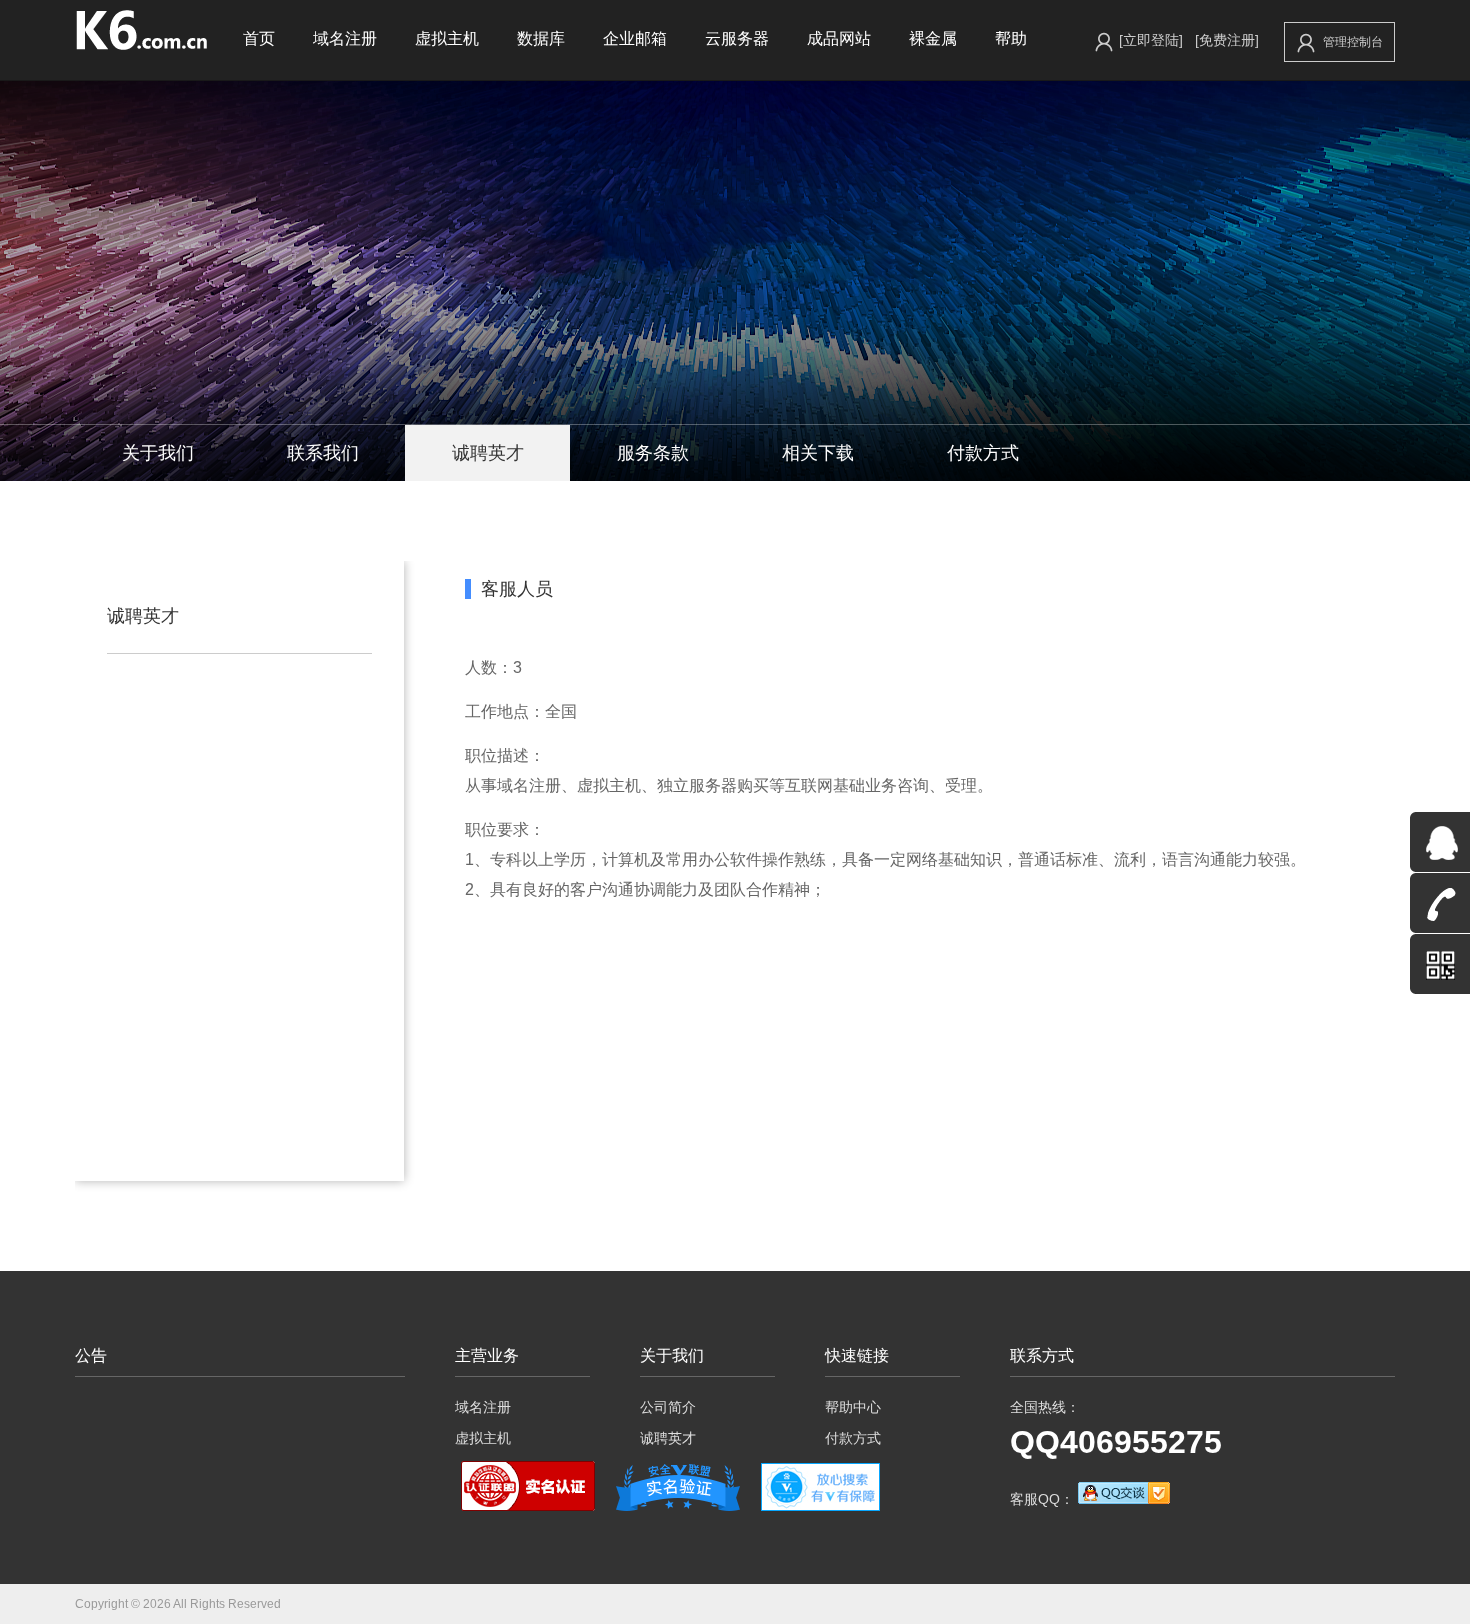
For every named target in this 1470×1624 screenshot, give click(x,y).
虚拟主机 (447, 38)
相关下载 (818, 453)
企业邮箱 (635, 38)
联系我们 (323, 453)
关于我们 (158, 453)
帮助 (1011, 38)
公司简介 (668, 1407)
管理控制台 (1353, 42)
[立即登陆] (1151, 40)
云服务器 (737, 38)
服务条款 (653, 453)
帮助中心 (853, 1407)
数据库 (541, 38)
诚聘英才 (488, 453)
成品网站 (839, 38)
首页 (259, 38)
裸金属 (933, 38)
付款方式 (983, 453)
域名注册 (345, 38)
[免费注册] (1227, 40)
